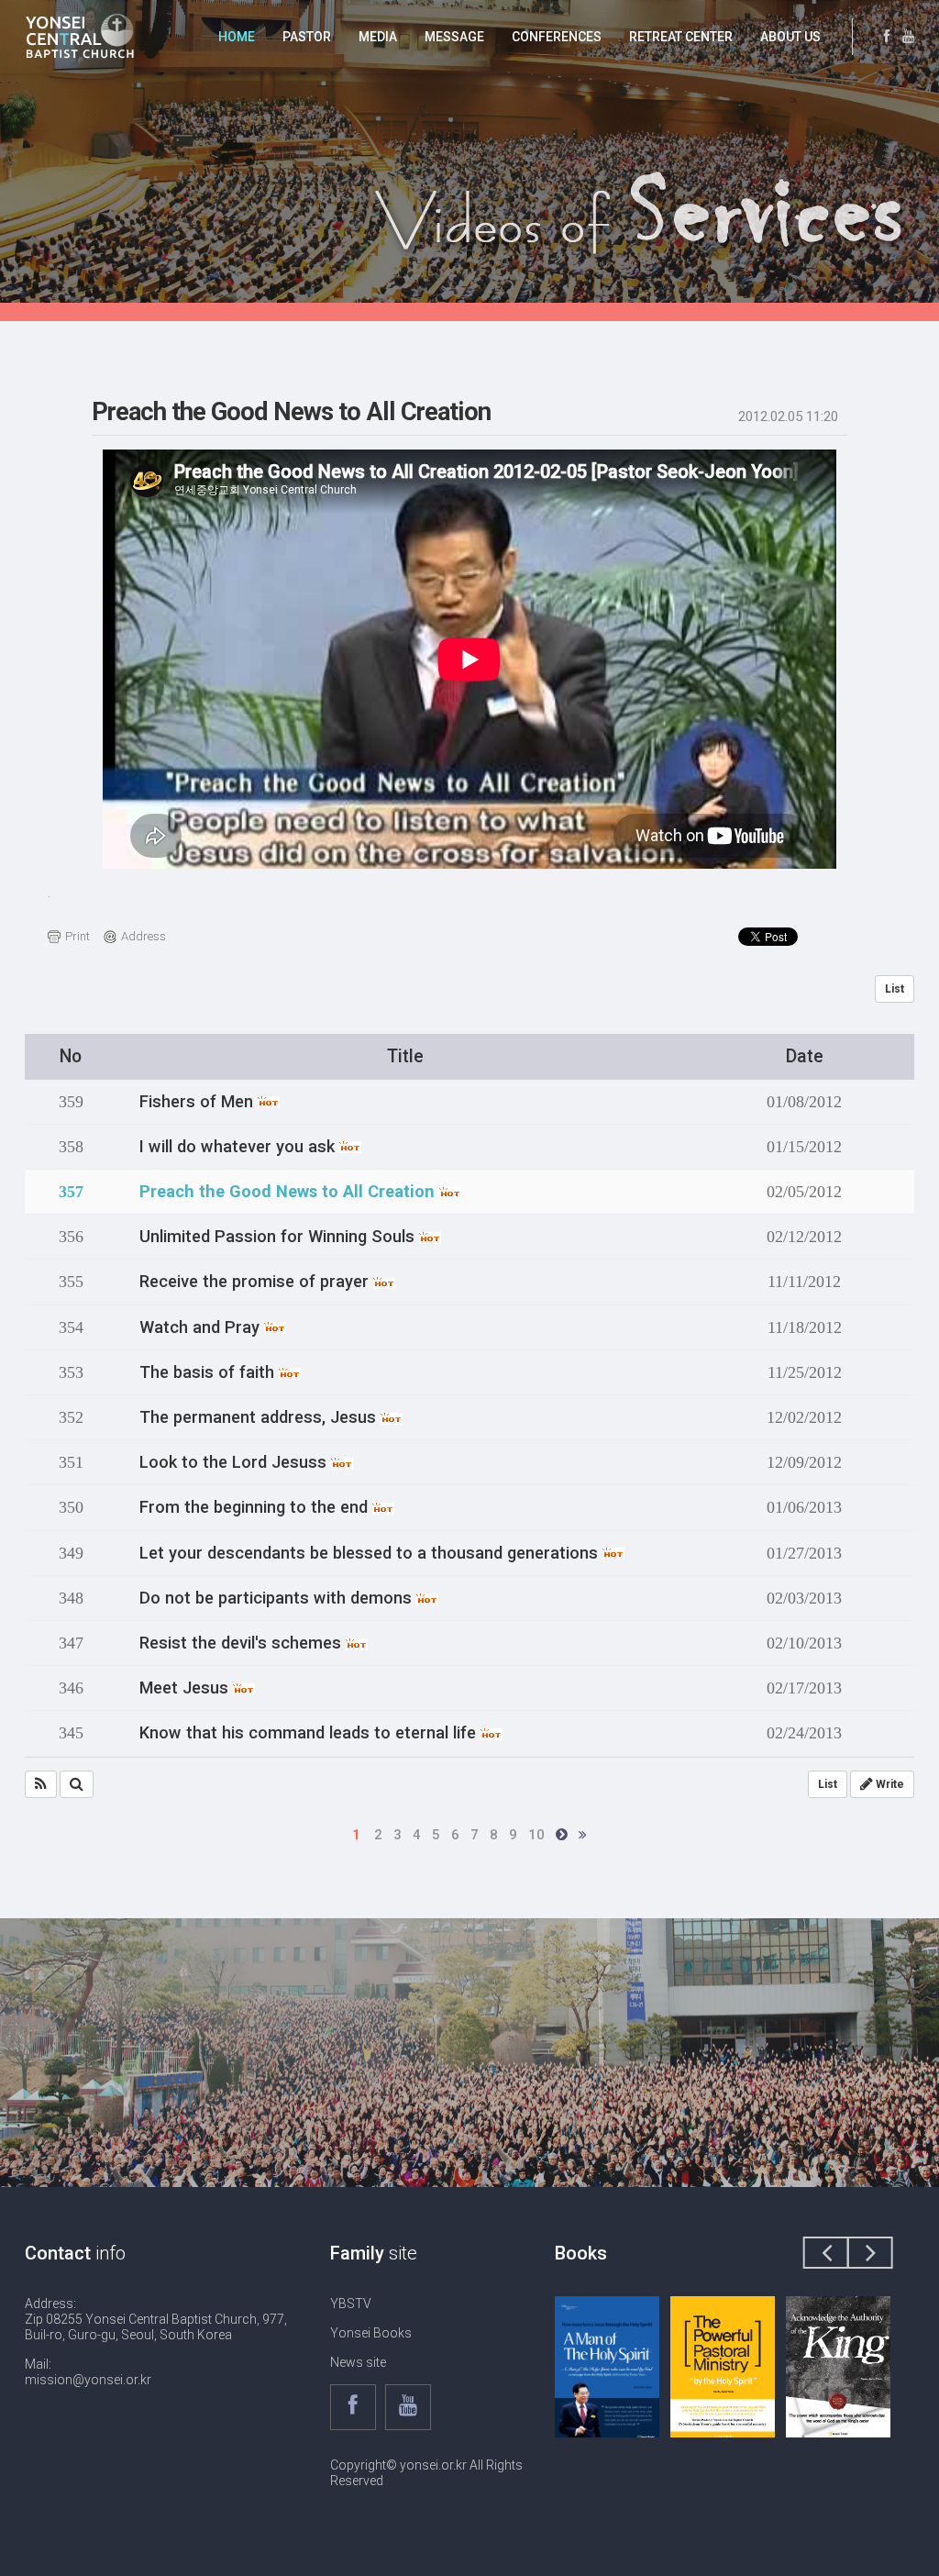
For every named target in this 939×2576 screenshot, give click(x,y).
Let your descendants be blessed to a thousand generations (371, 1553)
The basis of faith (209, 1372)
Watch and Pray (202, 1327)
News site (358, 2362)
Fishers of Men (199, 1102)
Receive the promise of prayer (256, 1282)
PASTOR (307, 37)
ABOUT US (790, 37)
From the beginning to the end (256, 1507)
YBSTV (351, 2304)
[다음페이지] (562, 1835)
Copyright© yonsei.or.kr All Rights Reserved (426, 2473)
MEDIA (378, 37)
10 (536, 1835)
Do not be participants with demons (278, 1598)
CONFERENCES (557, 37)
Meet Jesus (186, 1688)
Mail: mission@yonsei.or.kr (88, 2372)
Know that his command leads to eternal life (310, 1733)
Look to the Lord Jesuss (235, 1462)
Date (805, 1056)
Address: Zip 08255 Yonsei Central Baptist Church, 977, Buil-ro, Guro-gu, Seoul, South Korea (156, 2319)
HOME (237, 37)
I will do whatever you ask (239, 1147)
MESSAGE (454, 37)
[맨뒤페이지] (583, 1835)
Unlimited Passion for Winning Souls (279, 1237)
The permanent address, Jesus (260, 1417)
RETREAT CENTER (681, 37)
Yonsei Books (371, 2333)
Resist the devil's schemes (243, 1643)
